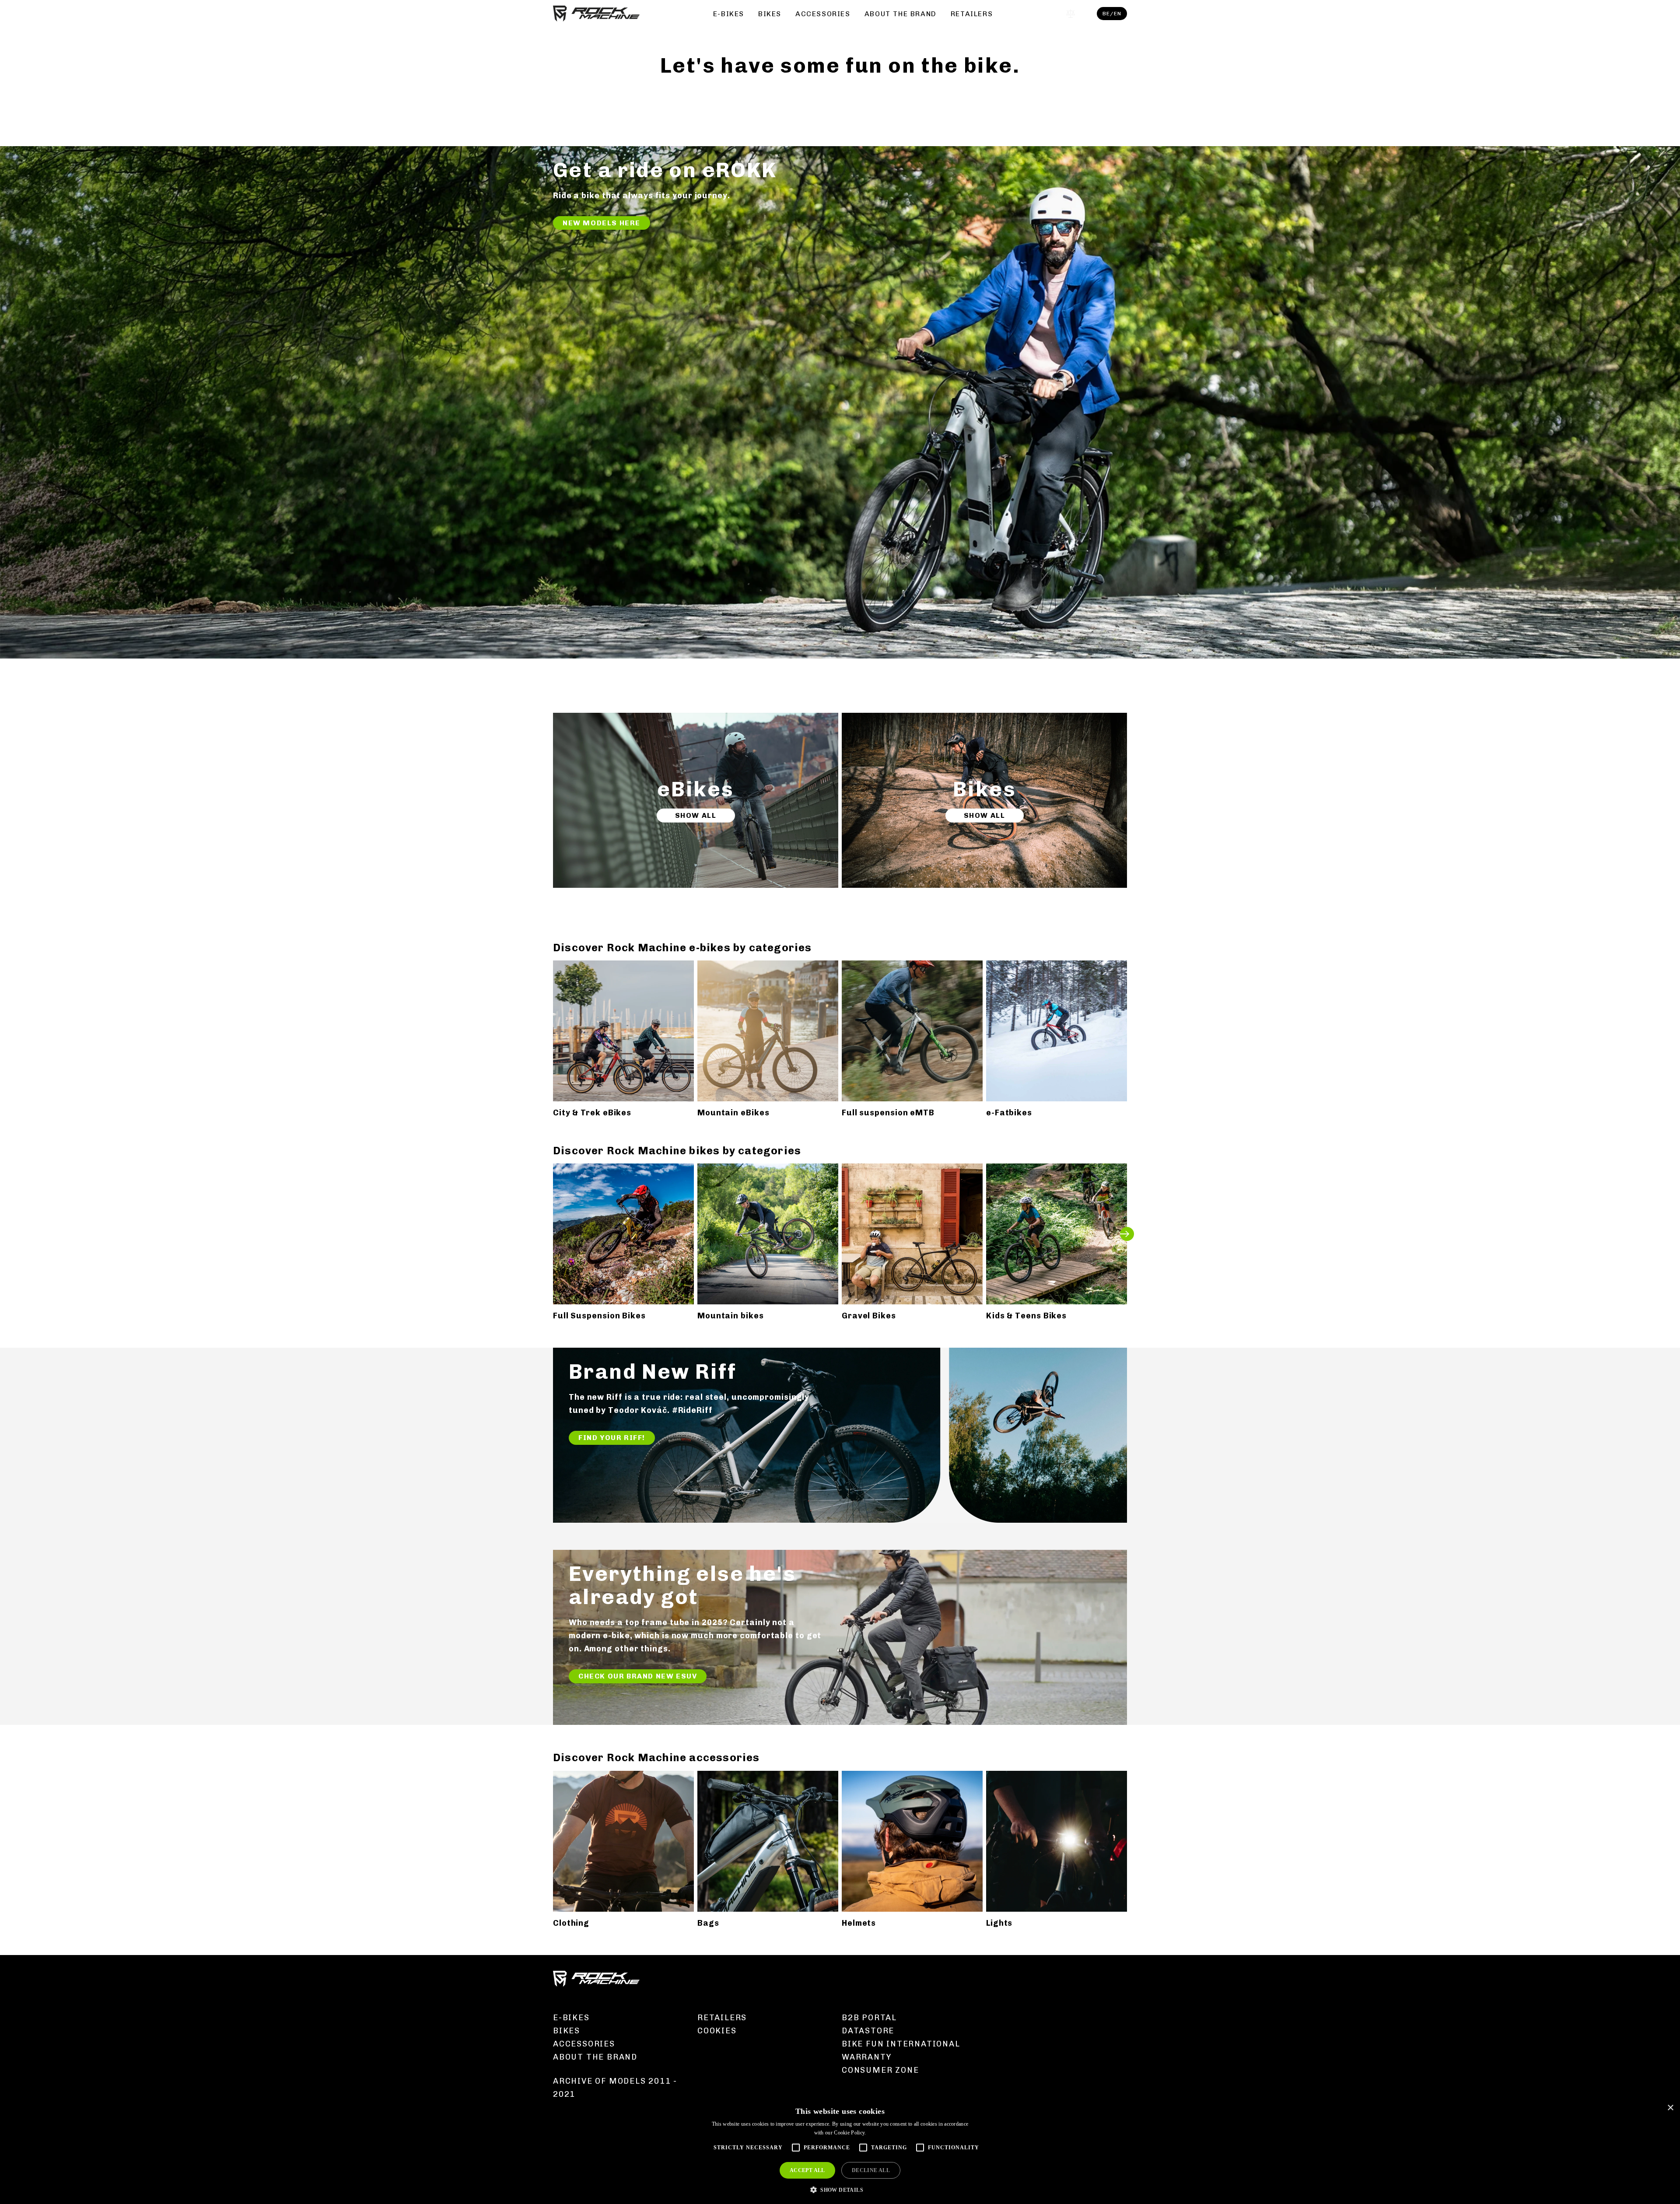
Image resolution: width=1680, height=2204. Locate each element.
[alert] (840, 2151)
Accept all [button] (807, 2170)
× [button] (1670, 2108)
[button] (840, 2189)
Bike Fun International (901, 2044)
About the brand (901, 14)
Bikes (770, 14)
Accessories (823, 14)
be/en (1112, 14)
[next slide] (1127, 1234)
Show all (696, 815)
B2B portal (869, 2018)
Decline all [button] (871, 2170)
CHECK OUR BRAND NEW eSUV (638, 1676)
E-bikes (729, 14)
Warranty (866, 2057)
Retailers (972, 14)
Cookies (717, 2031)
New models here (602, 223)
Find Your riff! (612, 1438)
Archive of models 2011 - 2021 (615, 2088)
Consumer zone (880, 2070)
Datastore (868, 2031)
